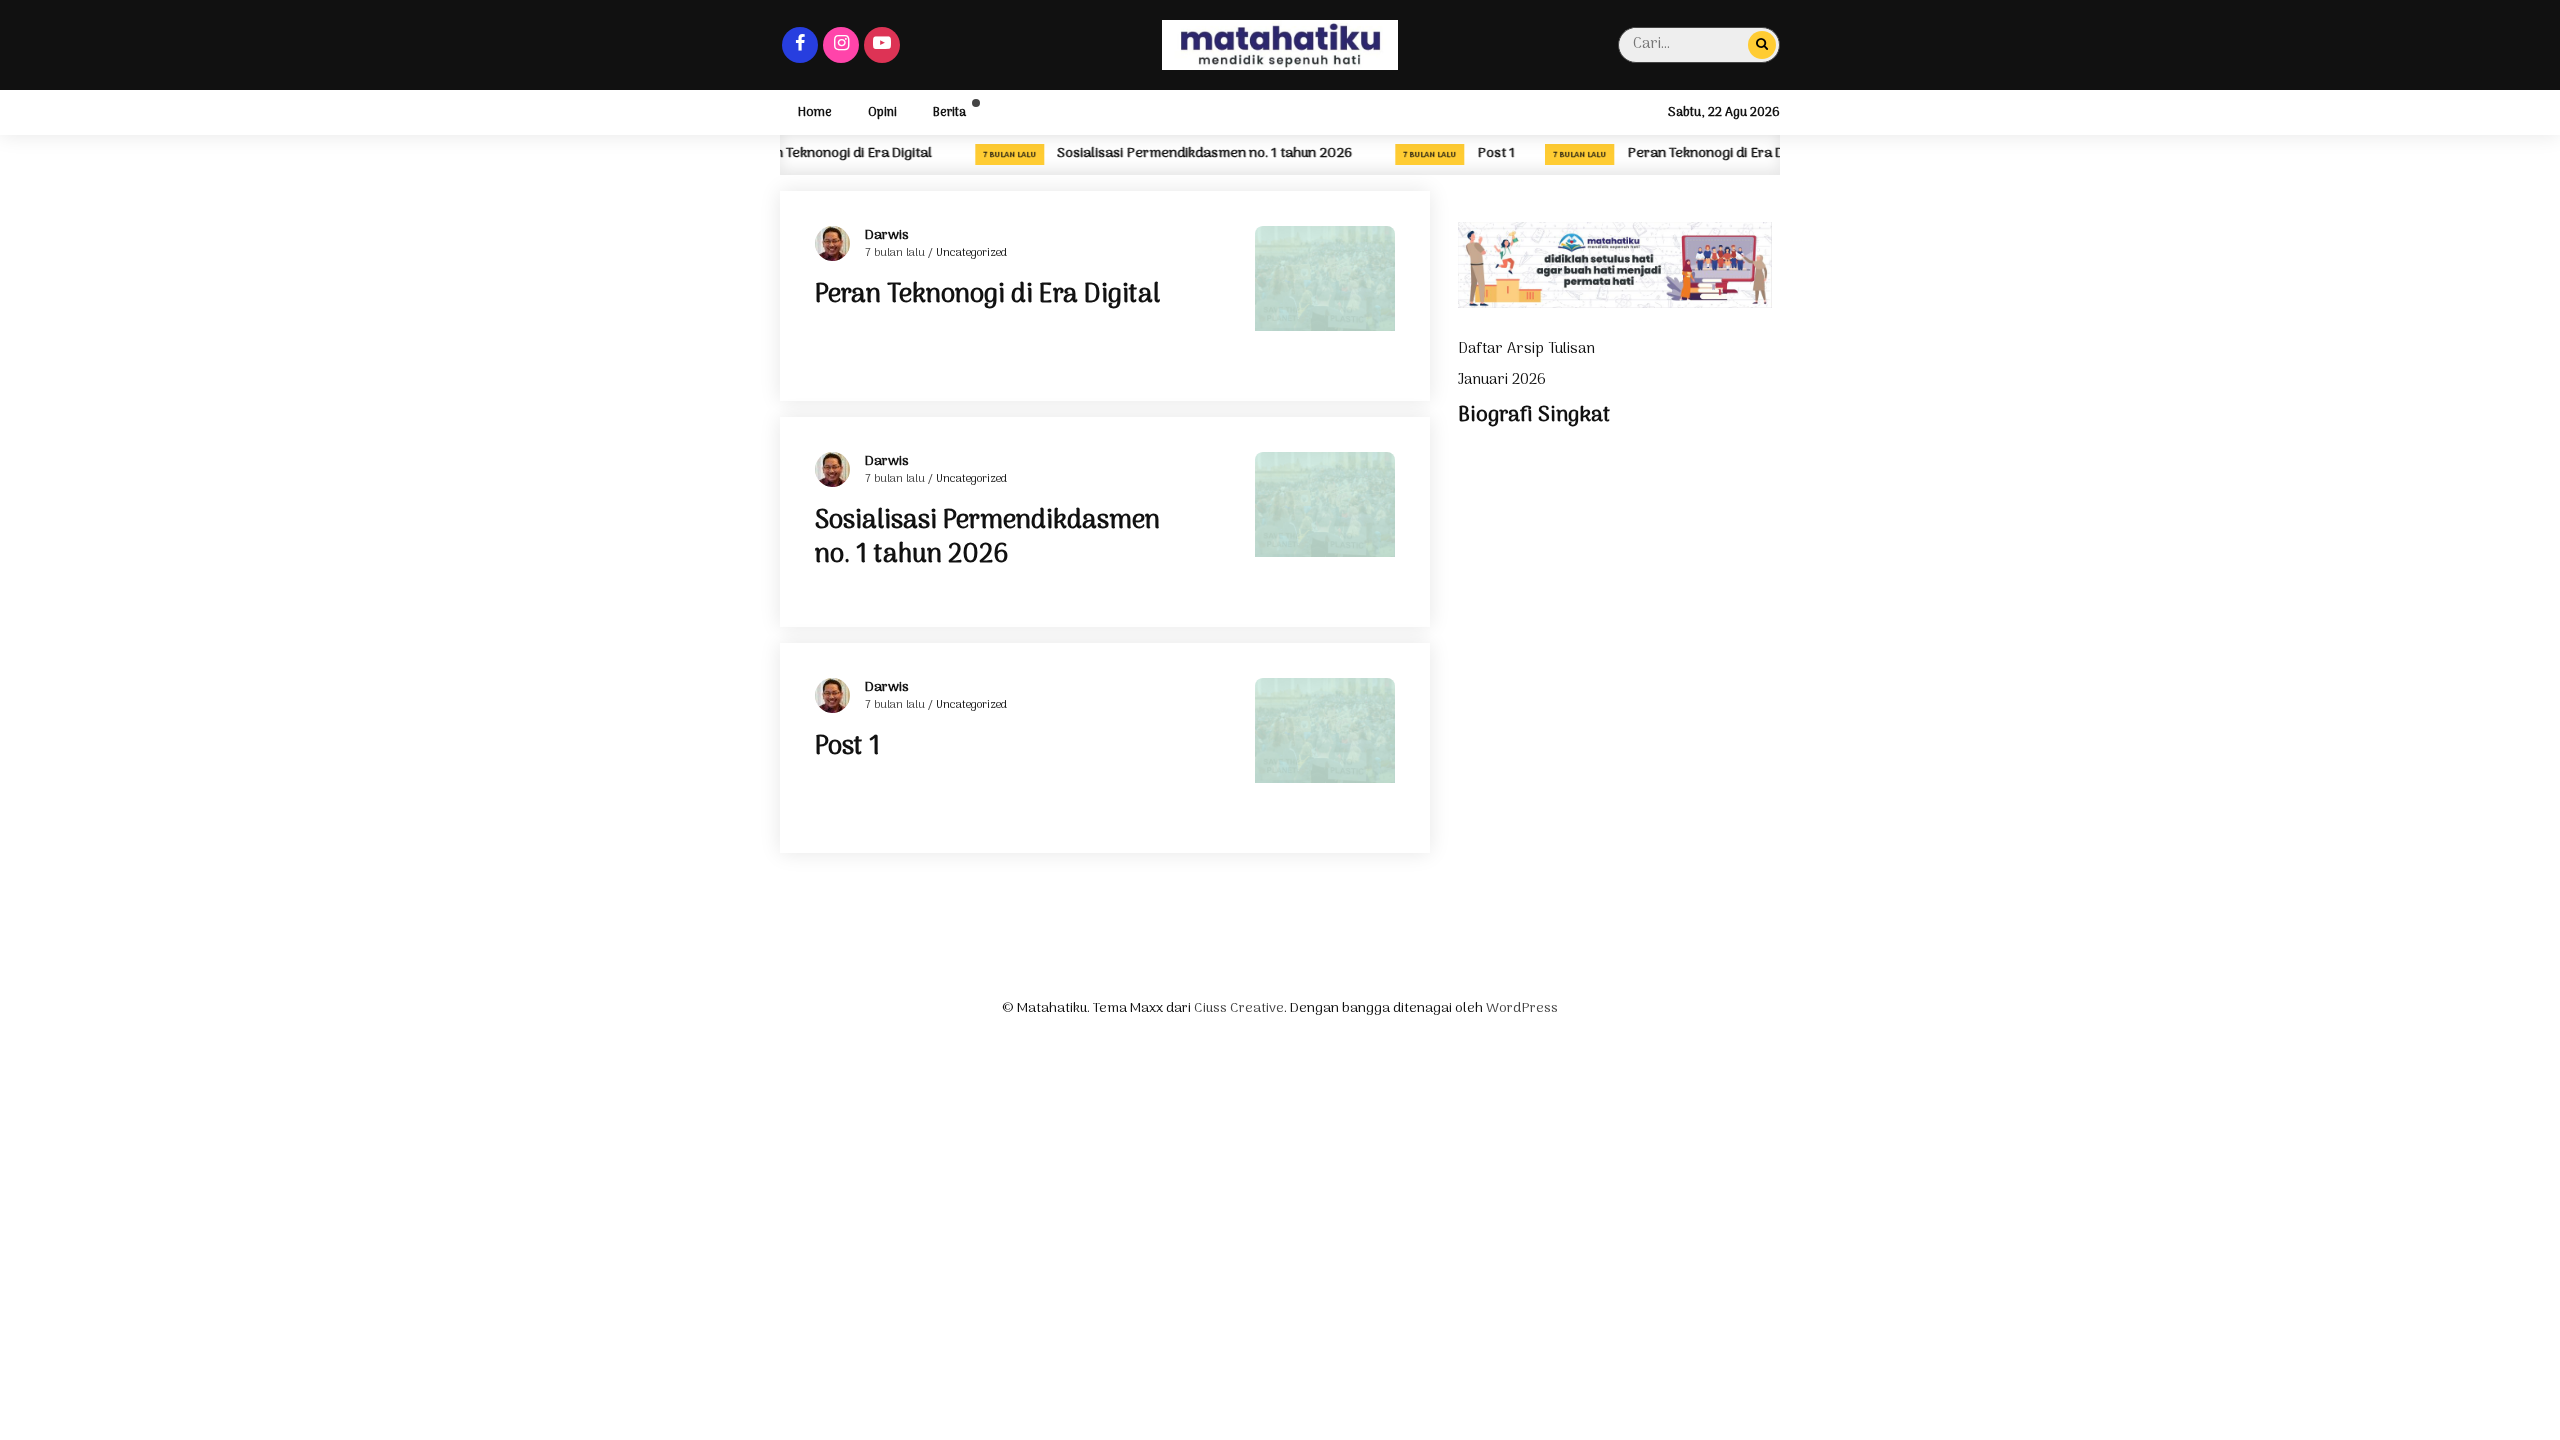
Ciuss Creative (1239, 1008)
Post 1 (1490, 154)
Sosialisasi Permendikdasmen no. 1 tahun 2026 (1198, 154)
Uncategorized (971, 253)
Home (815, 112)
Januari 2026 (1502, 380)
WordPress (1522, 1008)
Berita (949, 112)
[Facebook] (800, 45)
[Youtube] (882, 45)
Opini (882, 112)
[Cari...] (1762, 44)
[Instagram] (841, 45)
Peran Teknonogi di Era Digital (1715, 154)
